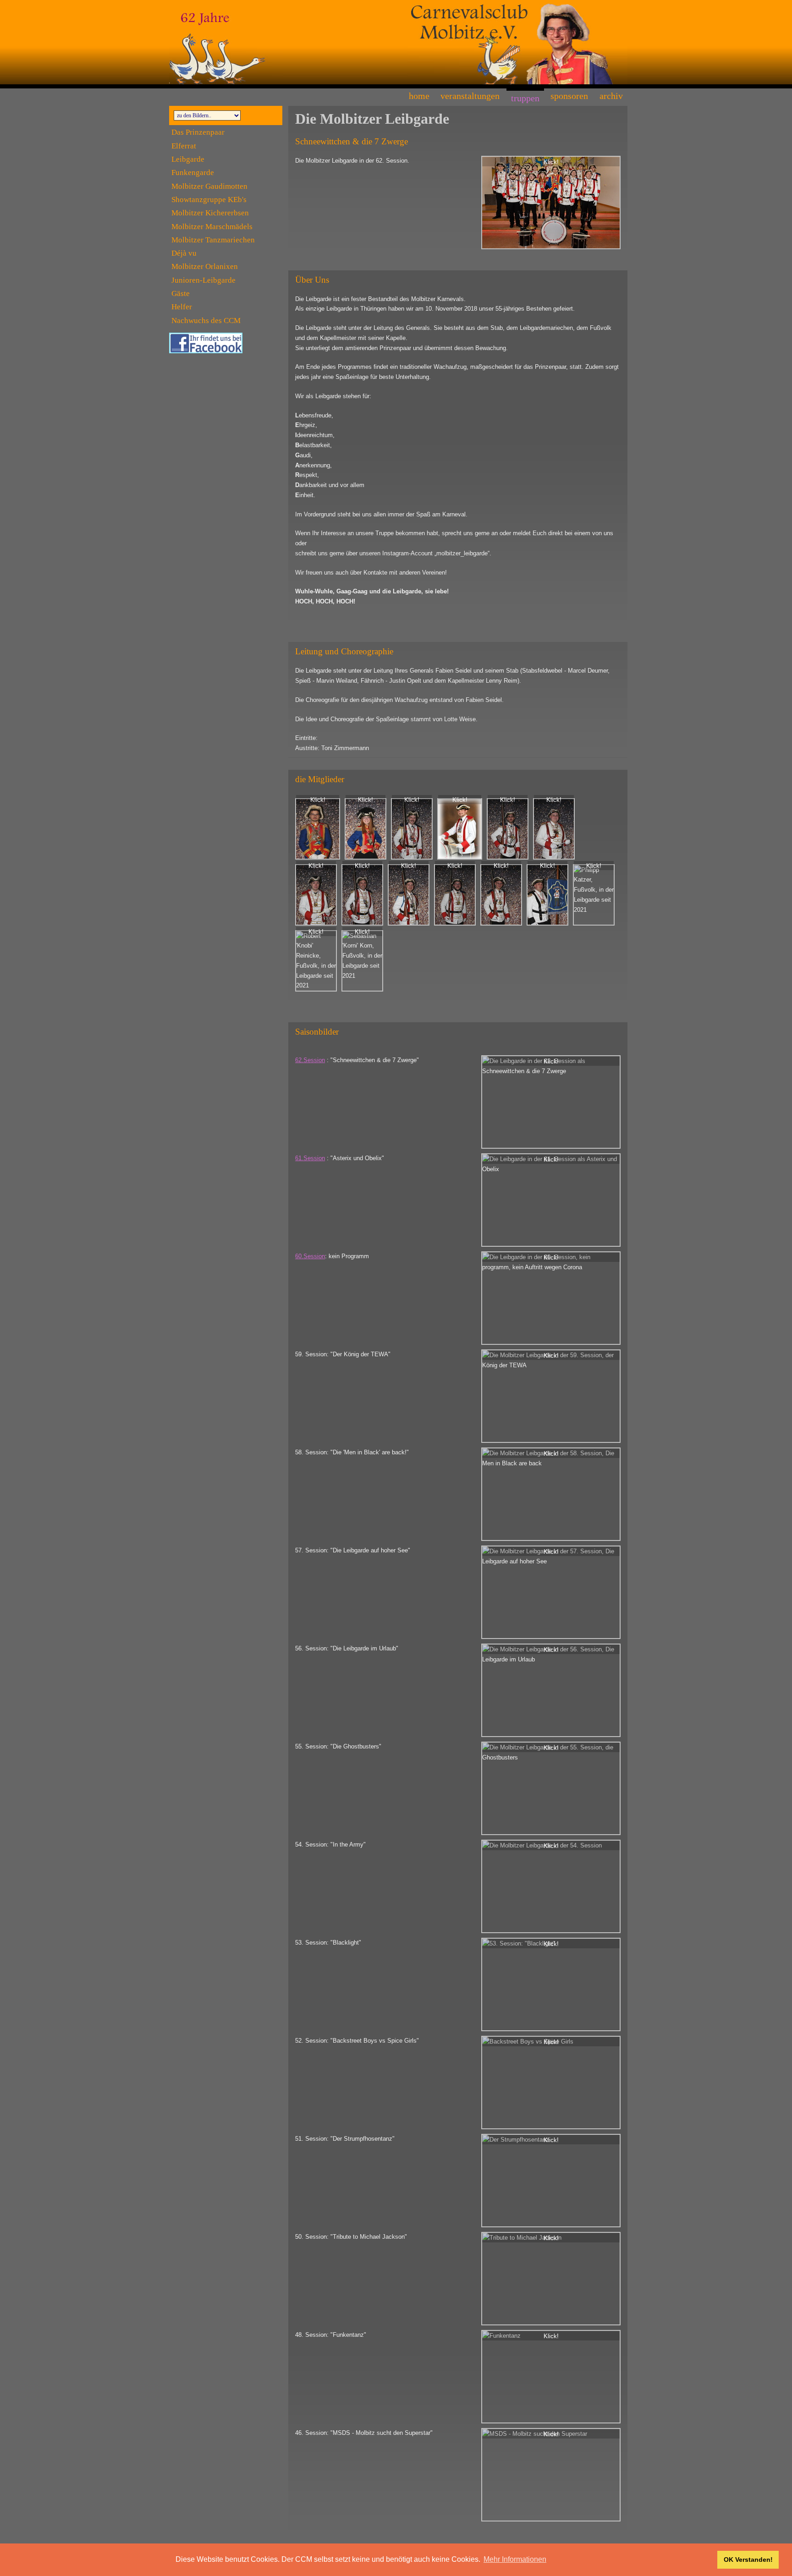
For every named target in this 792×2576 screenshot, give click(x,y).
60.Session (310, 1256)
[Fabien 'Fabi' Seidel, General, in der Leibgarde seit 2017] (318, 829)
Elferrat (184, 146)
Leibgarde (188, 159)
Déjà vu (184, 253)
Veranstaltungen (470, 96)
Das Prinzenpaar (198, 132)
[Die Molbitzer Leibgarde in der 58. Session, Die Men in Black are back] (551, 1494)
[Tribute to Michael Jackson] (551, 2279)
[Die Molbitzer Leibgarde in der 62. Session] (551, 203)
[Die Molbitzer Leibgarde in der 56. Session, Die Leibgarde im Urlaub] (551, 1690)
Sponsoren (569, 96)
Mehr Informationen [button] (515, 2559)
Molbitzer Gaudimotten (209, 186)
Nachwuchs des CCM (206, 321)
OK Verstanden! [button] (748, 2560)
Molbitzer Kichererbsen (210, 213)
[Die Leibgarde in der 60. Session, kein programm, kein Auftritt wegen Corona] (551, 1298)
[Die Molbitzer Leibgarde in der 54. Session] (551, 1886)
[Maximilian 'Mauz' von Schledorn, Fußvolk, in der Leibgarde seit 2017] (362, 895)
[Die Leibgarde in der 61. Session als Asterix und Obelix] (551, 1200)
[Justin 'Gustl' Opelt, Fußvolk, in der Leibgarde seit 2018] (409, 895)
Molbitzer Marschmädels (212, 227)
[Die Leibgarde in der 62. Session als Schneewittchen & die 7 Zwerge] (551, 1102)
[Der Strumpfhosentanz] (551, 2181)
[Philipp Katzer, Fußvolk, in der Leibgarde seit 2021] (594, 895)
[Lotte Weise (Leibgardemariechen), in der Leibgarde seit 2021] (366, 829)
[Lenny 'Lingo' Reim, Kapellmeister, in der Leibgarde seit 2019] (554, 829)
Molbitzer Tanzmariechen (213, 240)
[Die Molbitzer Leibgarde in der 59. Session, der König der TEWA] (551, 1396)
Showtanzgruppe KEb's (209, 200)
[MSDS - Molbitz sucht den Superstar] (551, 2475)
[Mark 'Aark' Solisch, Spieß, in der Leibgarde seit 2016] (460, 829)
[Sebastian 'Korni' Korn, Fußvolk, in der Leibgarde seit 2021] (362, 961)
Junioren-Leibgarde (203, 280)
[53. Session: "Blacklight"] (551, 1984)
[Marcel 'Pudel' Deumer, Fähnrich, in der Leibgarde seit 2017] (508, 829)
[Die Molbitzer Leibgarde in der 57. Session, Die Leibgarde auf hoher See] (551, 1592)
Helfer (182, 307)
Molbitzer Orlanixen (205, 266)
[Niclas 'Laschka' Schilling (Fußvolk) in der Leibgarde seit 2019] (501, 895)
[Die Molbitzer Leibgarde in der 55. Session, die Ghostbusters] (551, 1788)
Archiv (611, 96)
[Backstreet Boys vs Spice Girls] (551, 2083)
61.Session (310, 1158)
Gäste (181, 293)
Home (419, 96)
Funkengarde (193, 173)
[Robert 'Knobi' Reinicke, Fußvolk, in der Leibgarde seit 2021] (316, 961)
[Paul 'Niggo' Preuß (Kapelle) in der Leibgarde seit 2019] (316, 895)
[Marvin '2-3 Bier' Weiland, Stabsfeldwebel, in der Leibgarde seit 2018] (412, 829)
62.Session (310, 1060)
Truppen (525, 98)
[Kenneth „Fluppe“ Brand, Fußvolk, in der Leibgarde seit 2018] (455, 895)
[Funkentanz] (551, 2377)
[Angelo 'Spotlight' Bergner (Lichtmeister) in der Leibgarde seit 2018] (547, 895)
